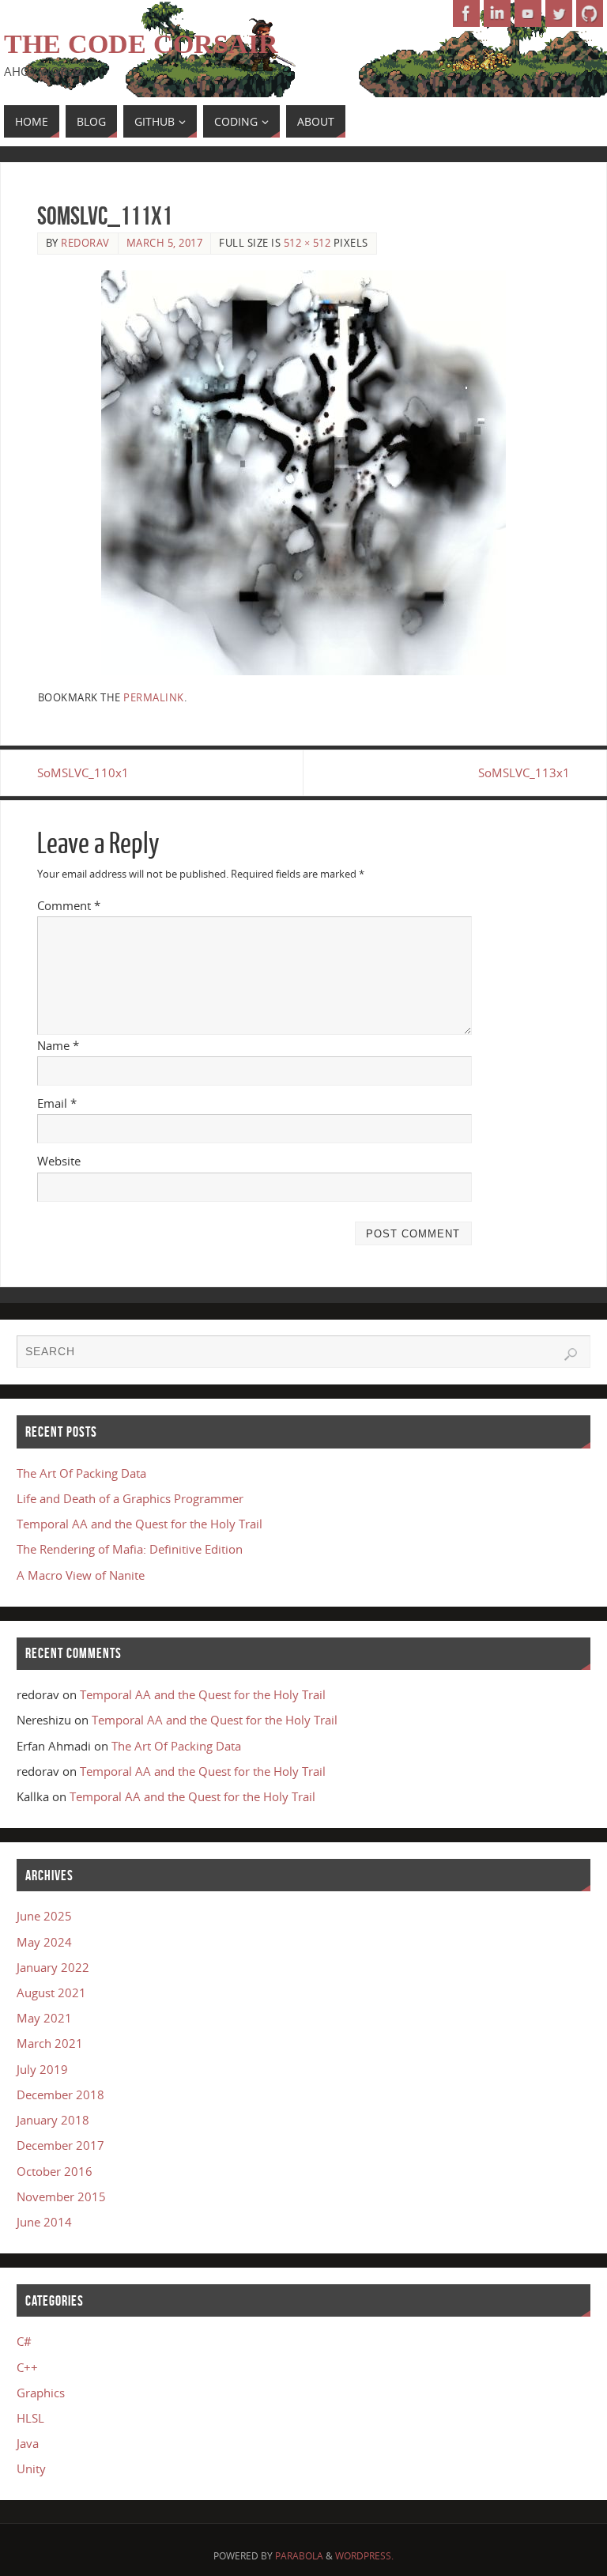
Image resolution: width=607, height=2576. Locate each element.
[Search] (571, 1354)
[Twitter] (559, 13)
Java (28, 2443)
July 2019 (42, 2069)
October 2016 (55, 2171)
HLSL (30, 2418)
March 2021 (50, 2043)
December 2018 (60, 2094)
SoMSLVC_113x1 (524, 772)
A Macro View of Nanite (81, 1575)
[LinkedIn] (497, 13)
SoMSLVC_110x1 (83, 772)
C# (24, 2341)
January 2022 (53, 1967)
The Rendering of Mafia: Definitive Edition (130, 1549)
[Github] (590, 13)
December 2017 (60, 2145)
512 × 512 (307, 243)
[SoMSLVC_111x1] (304, 473)
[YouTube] (528, 13)
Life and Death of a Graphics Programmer (130, 1498)
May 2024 (44, 1942)
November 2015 (61, 2196)
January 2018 (53, 2120)
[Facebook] (466, 13)
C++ (27, 2367)
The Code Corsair (141, 44)
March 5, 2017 (165, 243)
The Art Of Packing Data (81, 1473)
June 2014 (44, 2222)
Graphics (41, 2393)
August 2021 (51, 1992)
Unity (31, 2468)
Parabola (299, 2556)
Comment (69, 905)
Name (58, 1045)
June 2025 (44, 1916)
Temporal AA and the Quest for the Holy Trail (139, 1524)
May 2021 (44, 2018)
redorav (85, 243)
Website (59, 1161)
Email (57, 1103)
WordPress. (364, 2556)
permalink (154, 697)
